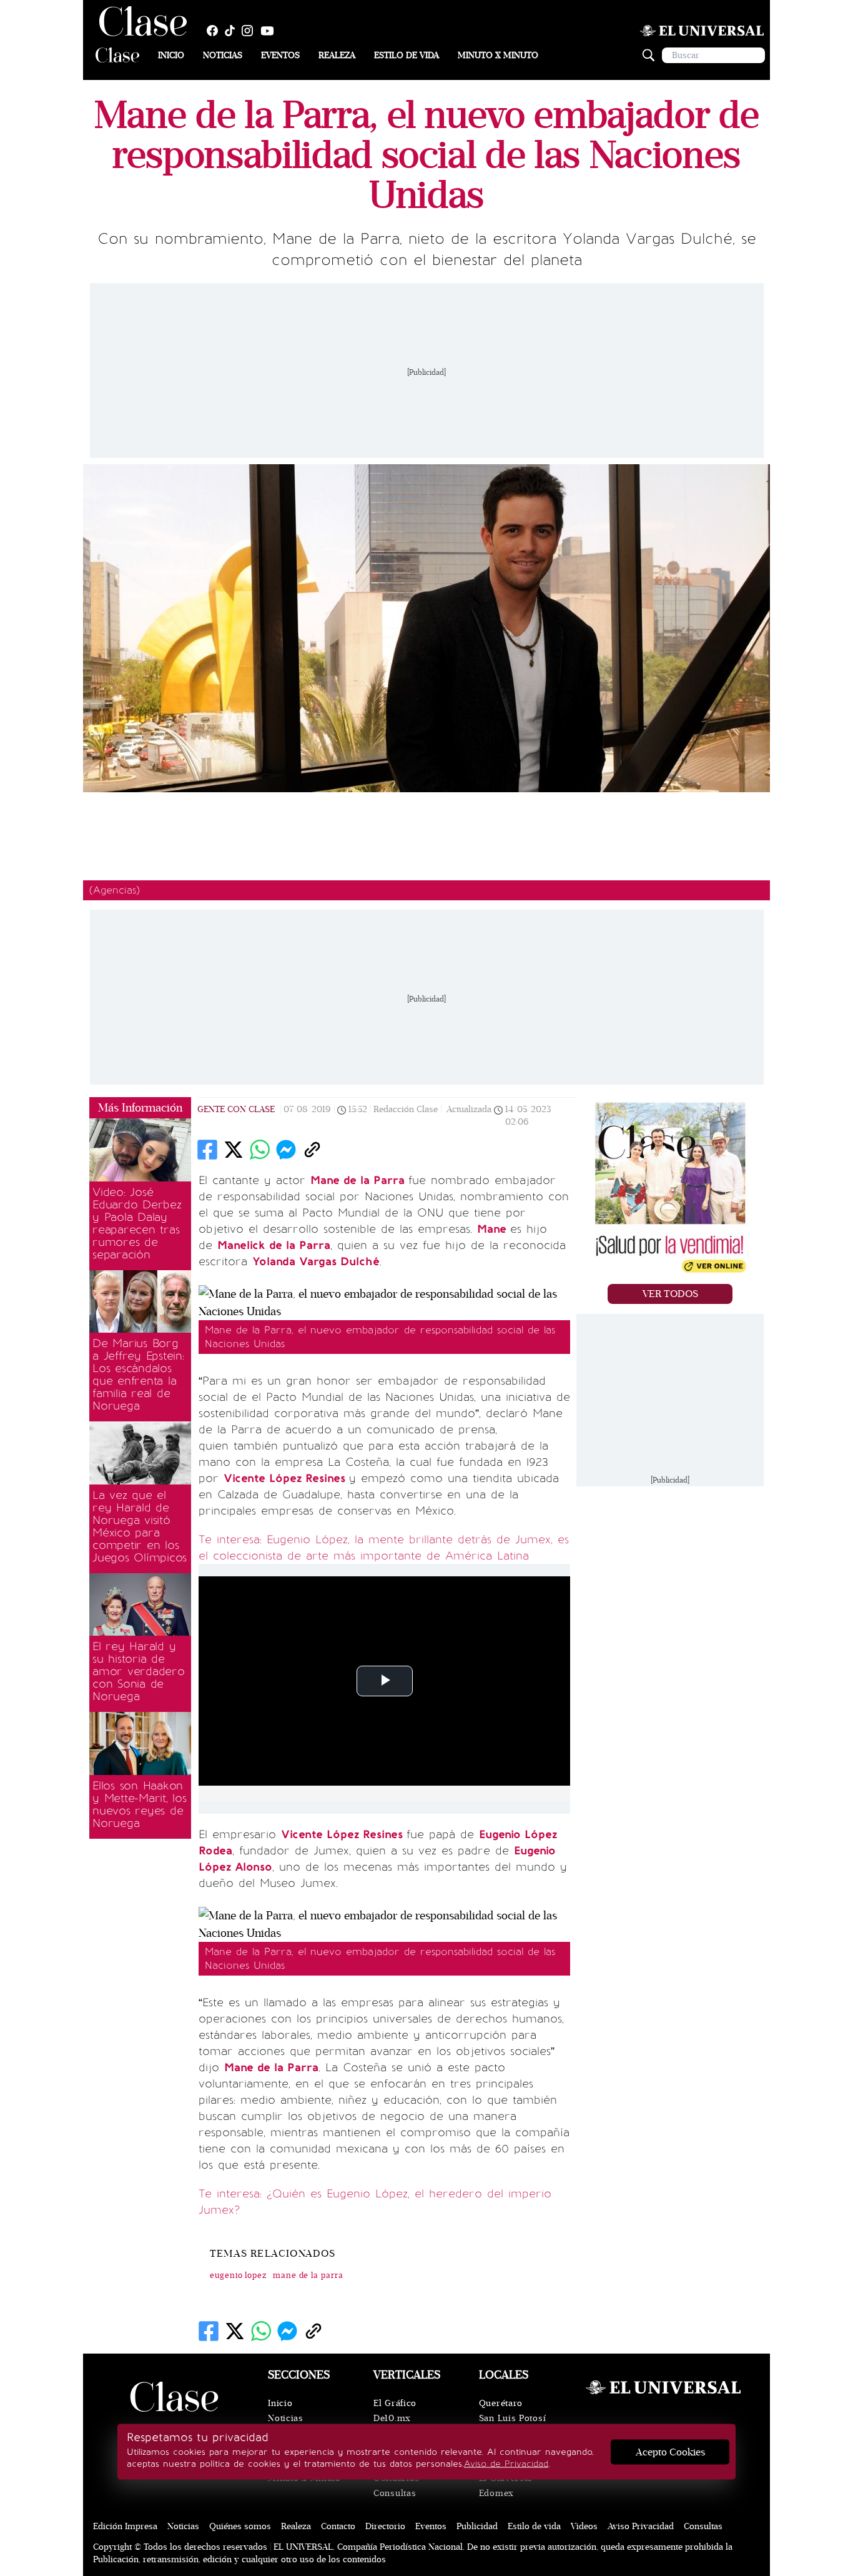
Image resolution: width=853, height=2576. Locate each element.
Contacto (338, 2526)
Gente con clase (236, 1109)
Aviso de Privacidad (506, 2464)
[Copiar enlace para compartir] (312, 1150)
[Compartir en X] (234, 1150)
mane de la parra (308, 2275)
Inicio (171, 55)
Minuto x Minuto (498, 55)
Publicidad (477, 2526)
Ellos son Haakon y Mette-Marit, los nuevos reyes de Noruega (140, 1804)
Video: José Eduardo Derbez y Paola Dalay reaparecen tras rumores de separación (137, 1223)
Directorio (385, 2526)
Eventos (280, 55)
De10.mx (392, 2418)
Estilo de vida (407, 55)
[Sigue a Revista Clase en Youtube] (270, 31)
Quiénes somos (240, 2526)
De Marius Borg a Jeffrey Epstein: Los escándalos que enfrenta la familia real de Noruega (138, 1375)
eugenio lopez (238, 2275)
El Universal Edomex (505, 2486)
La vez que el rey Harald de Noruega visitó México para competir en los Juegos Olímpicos (140, 1526)
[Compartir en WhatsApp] (260, 1150)
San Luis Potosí (513, 2418)
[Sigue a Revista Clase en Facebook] (215, 31)
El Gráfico (395, 2403)
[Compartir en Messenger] (286, 1150)
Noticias (223, 55)
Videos (584, 2526)
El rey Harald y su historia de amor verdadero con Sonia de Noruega (139, 1671)
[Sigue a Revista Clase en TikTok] (233, 31)
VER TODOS (670, 1294)
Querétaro (501, 2403)
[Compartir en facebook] (207, 1150)
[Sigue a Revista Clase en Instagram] (250, 31)
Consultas (395, 2493)
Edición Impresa (125, 2526)
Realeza (337, 55)
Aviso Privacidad (641, 2526)
